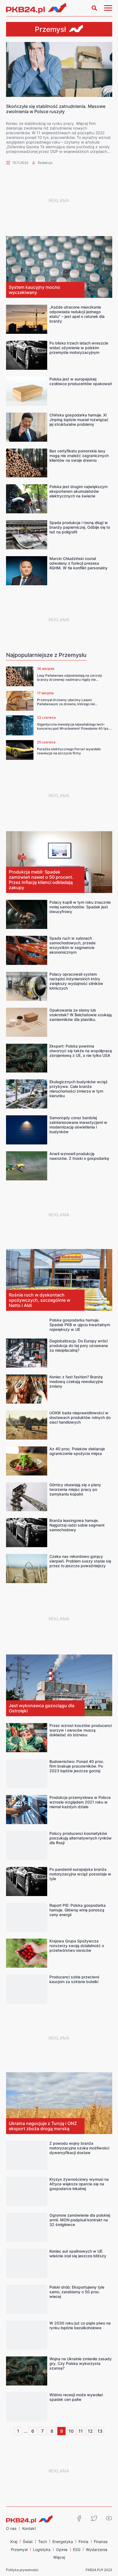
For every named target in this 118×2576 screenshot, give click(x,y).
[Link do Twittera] (94, 2518)
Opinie (62, 2550)
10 (71, 2431)
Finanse (101, 2542)
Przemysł (19, 2550)
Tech (43, 2542)
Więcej (59, 2557)
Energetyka (63, 2542)
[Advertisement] (59, 200)
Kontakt (29, 2528)
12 (90, 2431)
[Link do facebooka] (79, 2518)
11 (81, 2431)
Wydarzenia (97, 2550)
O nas (11, 2528)
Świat (28, 2542)
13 (100, 2431)
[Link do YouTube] (109, 2518)
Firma (83, 2542)
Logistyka (42, 2550)
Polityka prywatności (22, 2570)
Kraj (14, 2542)
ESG (77, 2550)
